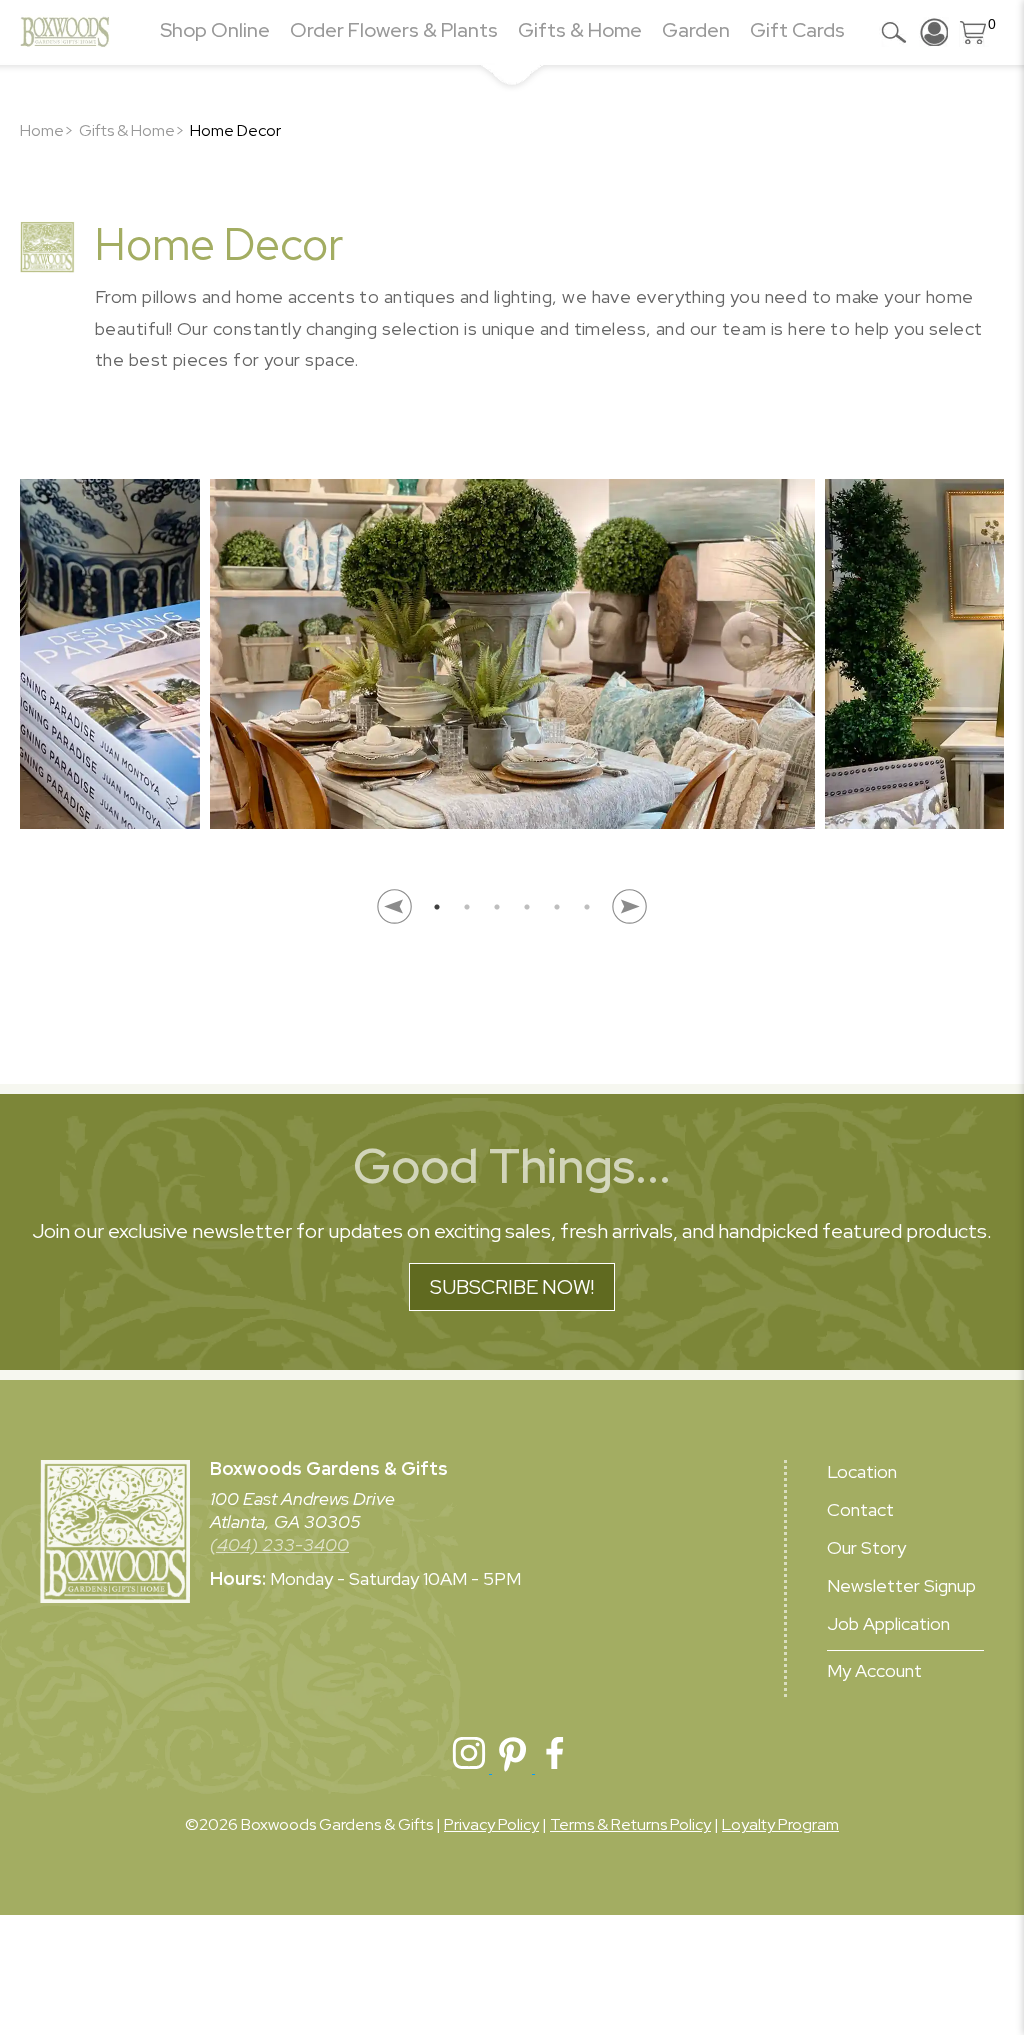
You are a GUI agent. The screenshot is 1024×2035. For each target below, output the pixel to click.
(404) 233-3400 (279, 1544)
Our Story (866, 1547)
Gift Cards (797, 30)
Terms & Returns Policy (630, 1824)
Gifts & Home (580, 30)
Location (862, 1471)
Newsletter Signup (901, 1585)
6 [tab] (587, 907)
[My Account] (934, 32)
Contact (860, 1509)
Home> (47, 130)
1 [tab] (437, 907)
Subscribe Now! (512, 1287)
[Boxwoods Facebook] (555, 1767)
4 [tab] (527, 907)
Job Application (888, 1623)
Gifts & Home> (132, 130)
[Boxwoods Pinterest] (513, 1767)
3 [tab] (497, 907)
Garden (696, 30)
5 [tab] (557, 907)
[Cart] (974, 32)
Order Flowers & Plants (394, 30)
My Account (874, 1670)
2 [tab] (467, 907)
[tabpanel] (512, 664)
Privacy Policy (491, 1824)
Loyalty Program (780, 1824)
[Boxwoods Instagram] (470, 1767)
